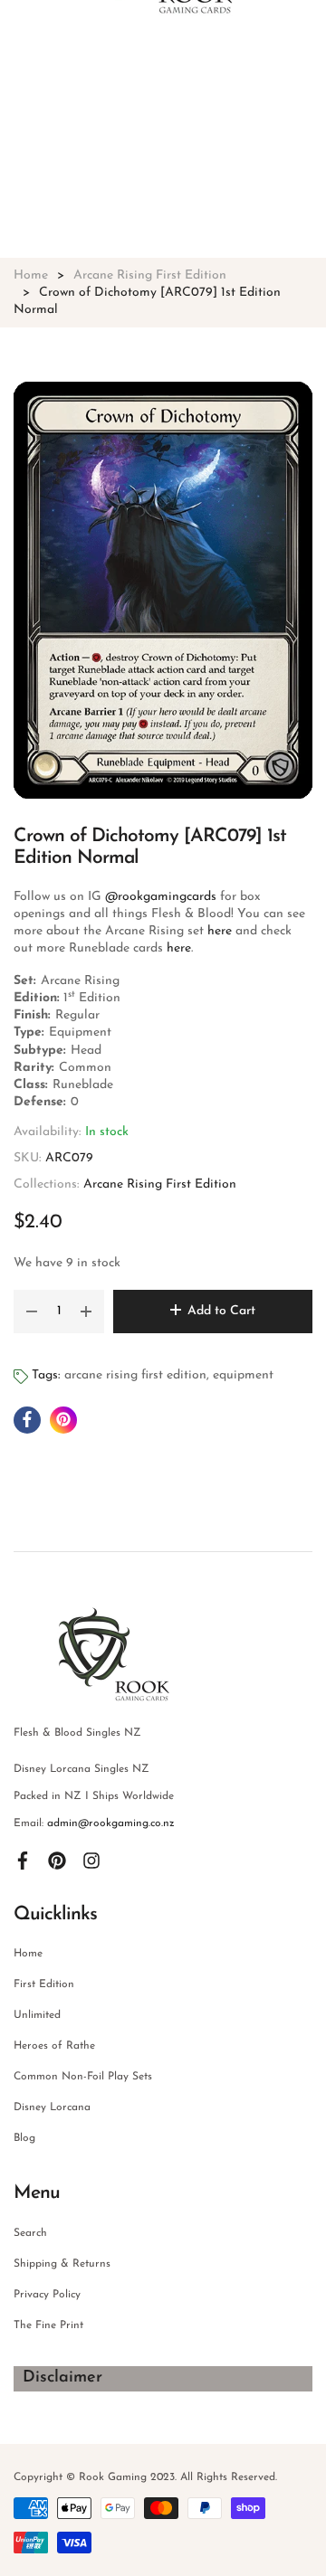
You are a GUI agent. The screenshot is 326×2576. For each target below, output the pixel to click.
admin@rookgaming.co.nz (111, 1823)
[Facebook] (23, 1860)
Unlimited (37, 2015)
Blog (24, 2138)
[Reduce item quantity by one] (32, 1312)
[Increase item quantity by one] (86, 1312)
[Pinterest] (57, 1860)
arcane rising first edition (135, 1375)
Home (28, 1954)
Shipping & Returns (62, 2264)
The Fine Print (48, 2325)
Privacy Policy (47, 2295)
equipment (243, 1375)
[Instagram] (91, 1860)
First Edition (44, 1984)
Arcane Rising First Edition (160, 1184)
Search (30, 2233)
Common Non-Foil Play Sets (83, 2077)
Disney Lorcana (52, 2107)
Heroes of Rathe (54, 2046)
